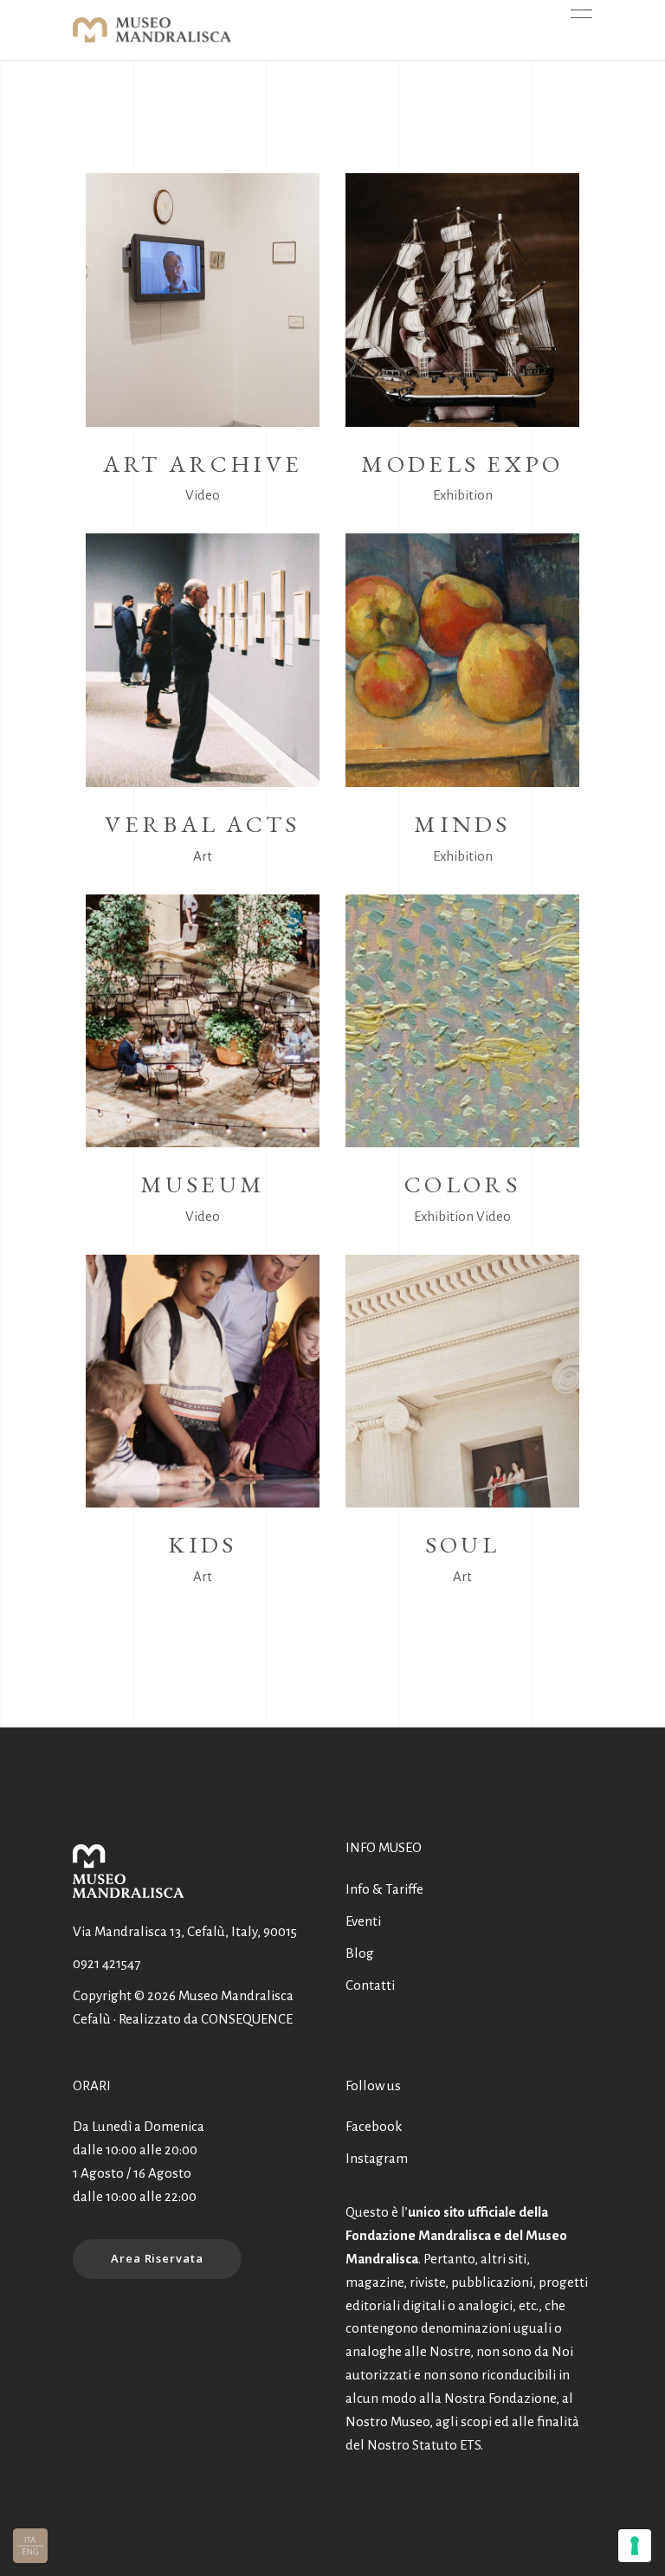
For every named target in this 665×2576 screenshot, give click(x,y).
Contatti (370, 1985)
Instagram (377, 2158)
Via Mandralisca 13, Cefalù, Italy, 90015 (185, 1931)
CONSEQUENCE (247, 2019)
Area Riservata (157, 2258)
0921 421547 (107, 1963)
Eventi (363, 1921)
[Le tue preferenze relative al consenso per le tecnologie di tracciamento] (635, 2546)
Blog (360, 1953)
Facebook (374, 2126)
